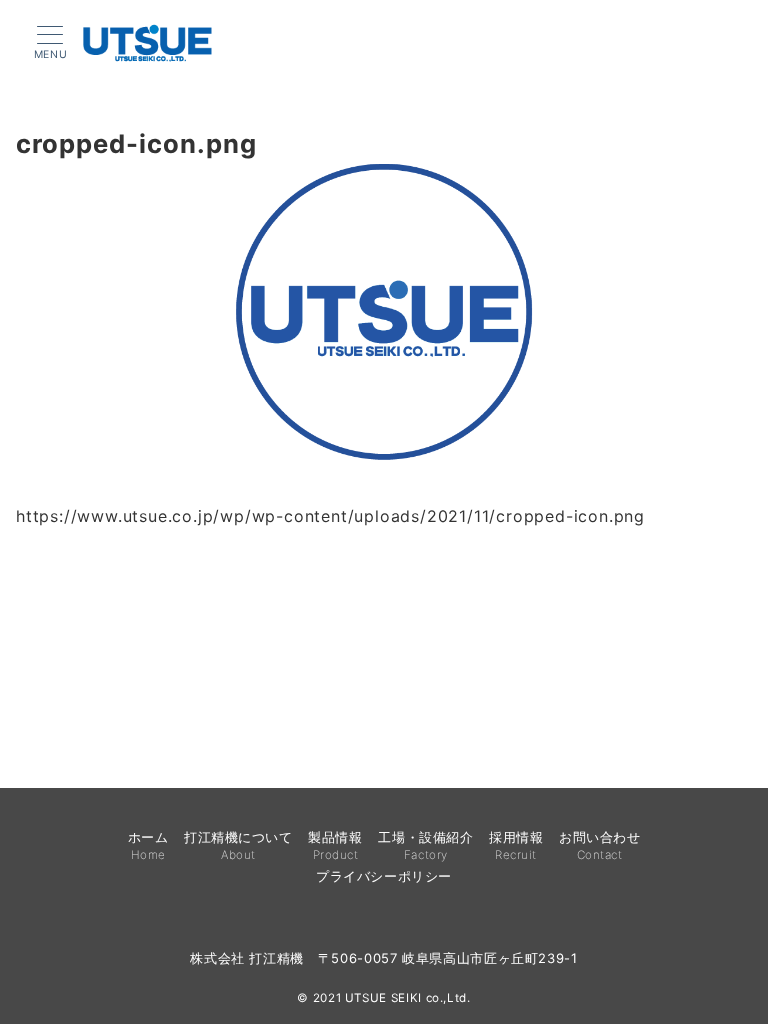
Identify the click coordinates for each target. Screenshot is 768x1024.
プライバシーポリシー (383, 876)
